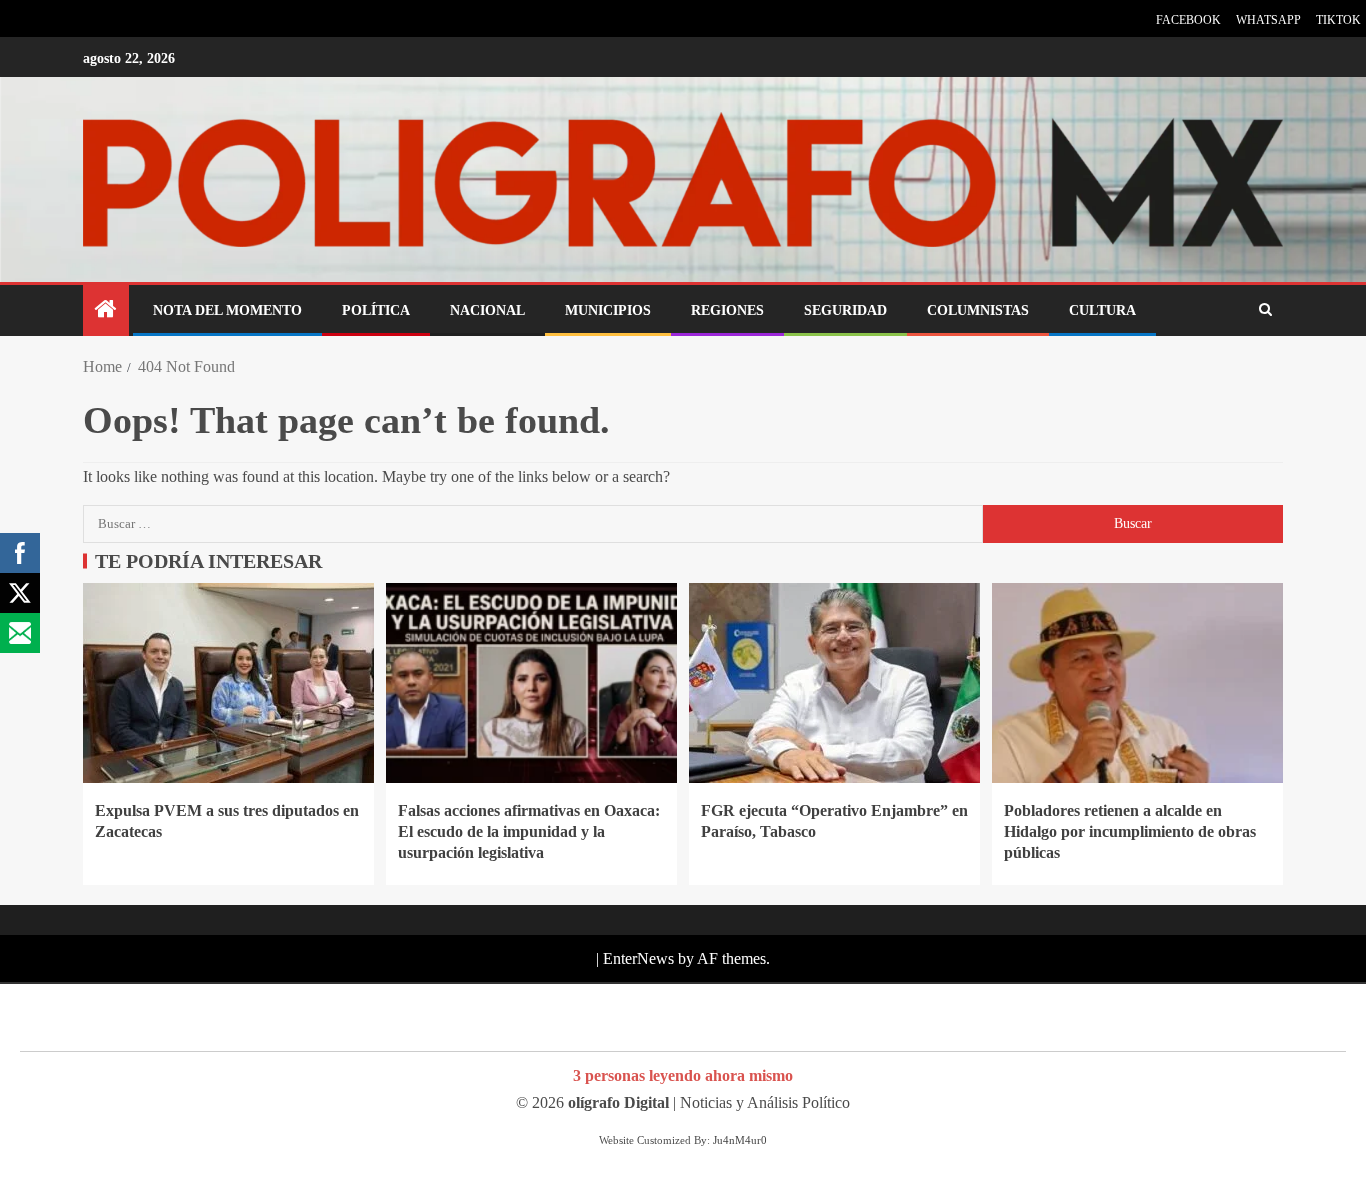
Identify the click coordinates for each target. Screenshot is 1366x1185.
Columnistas (978, 310)
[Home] (106, 311)
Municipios (608, 310)
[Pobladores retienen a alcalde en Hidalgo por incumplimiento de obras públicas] (1137, 683)
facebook (1188, 20)
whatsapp (1268, 20)
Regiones (727, 310)
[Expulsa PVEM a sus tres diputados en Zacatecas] (228, 683)
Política (376, 310)
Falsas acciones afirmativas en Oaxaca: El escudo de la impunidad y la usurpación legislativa (529, 832)
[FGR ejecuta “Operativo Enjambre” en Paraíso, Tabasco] (834, 683)
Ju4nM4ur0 (740, 1140)
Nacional (487, 310)
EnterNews (638, 958)
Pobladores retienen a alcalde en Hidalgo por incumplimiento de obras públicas (1130, 832)
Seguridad (845, 310)
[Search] (1265, 310)
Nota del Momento (227, 310)
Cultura (1102, 310)
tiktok (1338, 20)
